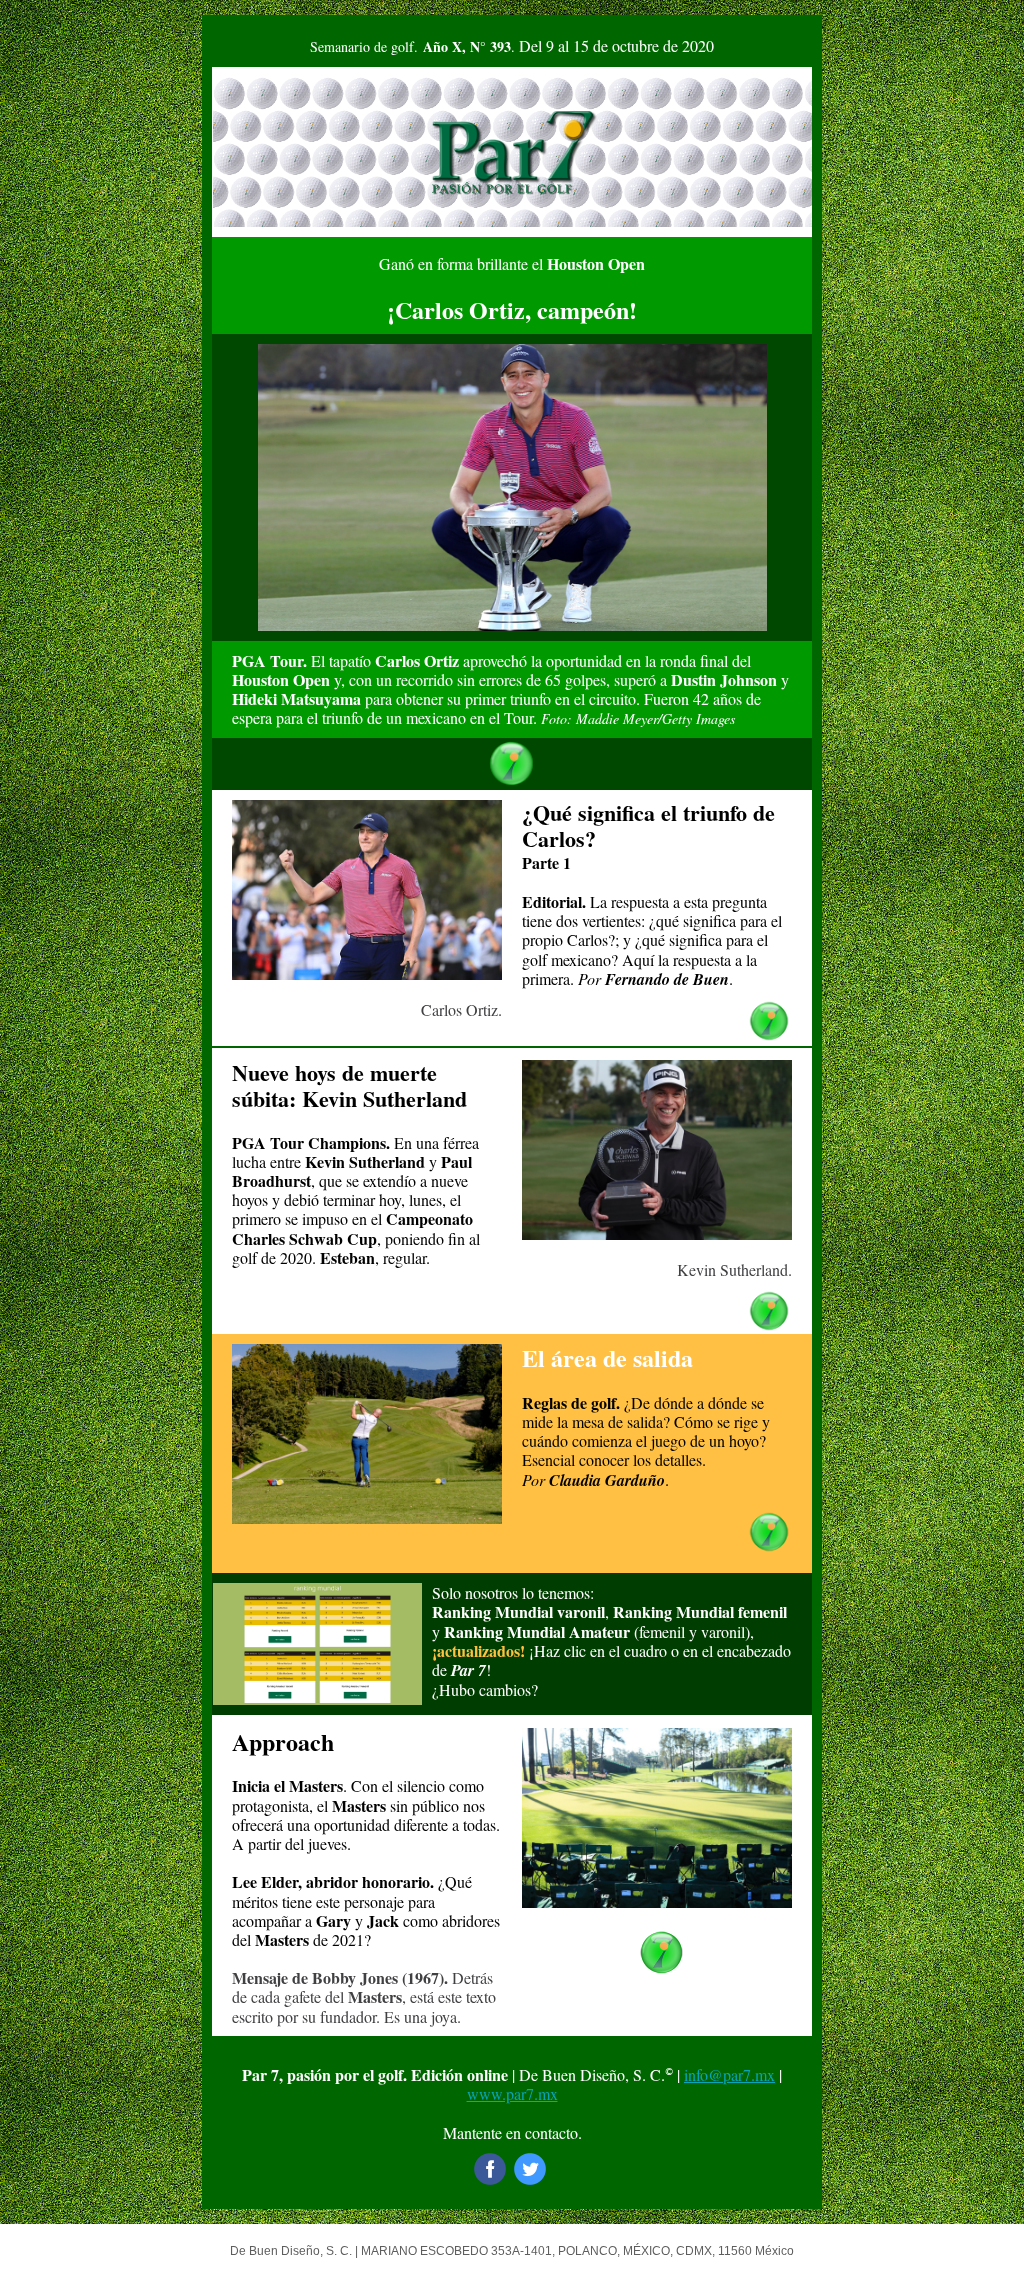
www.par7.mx (512, 2093)
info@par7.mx (729, 2074)
